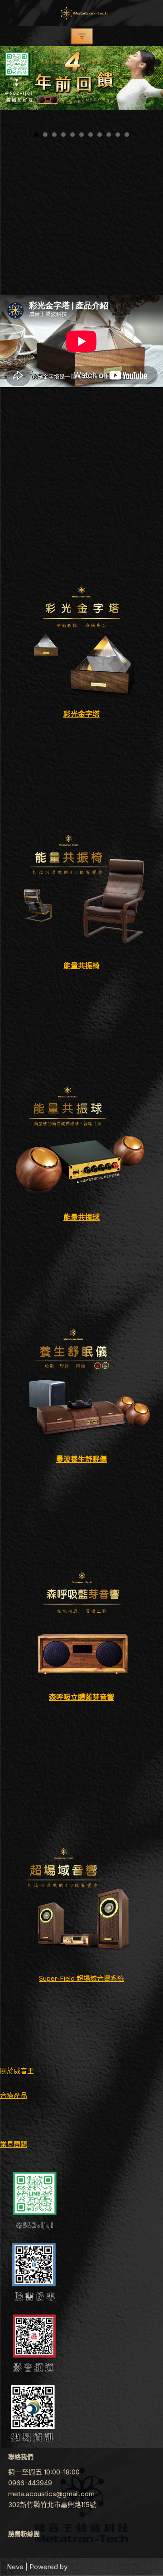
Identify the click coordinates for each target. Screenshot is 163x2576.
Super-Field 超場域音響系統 (81, 1978)
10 (118, 135)
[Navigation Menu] (82, 36)
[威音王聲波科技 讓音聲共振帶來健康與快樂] (81, 13)
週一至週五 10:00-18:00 (44, 2472)
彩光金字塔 (81, 714)
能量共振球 (81, 1217)
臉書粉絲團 (24, 2534)
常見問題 (14, 2144)
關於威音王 (17, 2071)
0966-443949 (30, 2483)
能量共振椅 (81, 965)
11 (127, 135)
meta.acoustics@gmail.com (51, 2494)
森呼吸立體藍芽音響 (81, 1697)
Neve (15, 2567)
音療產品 (14, 2095)
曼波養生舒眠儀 (81, 1459)
